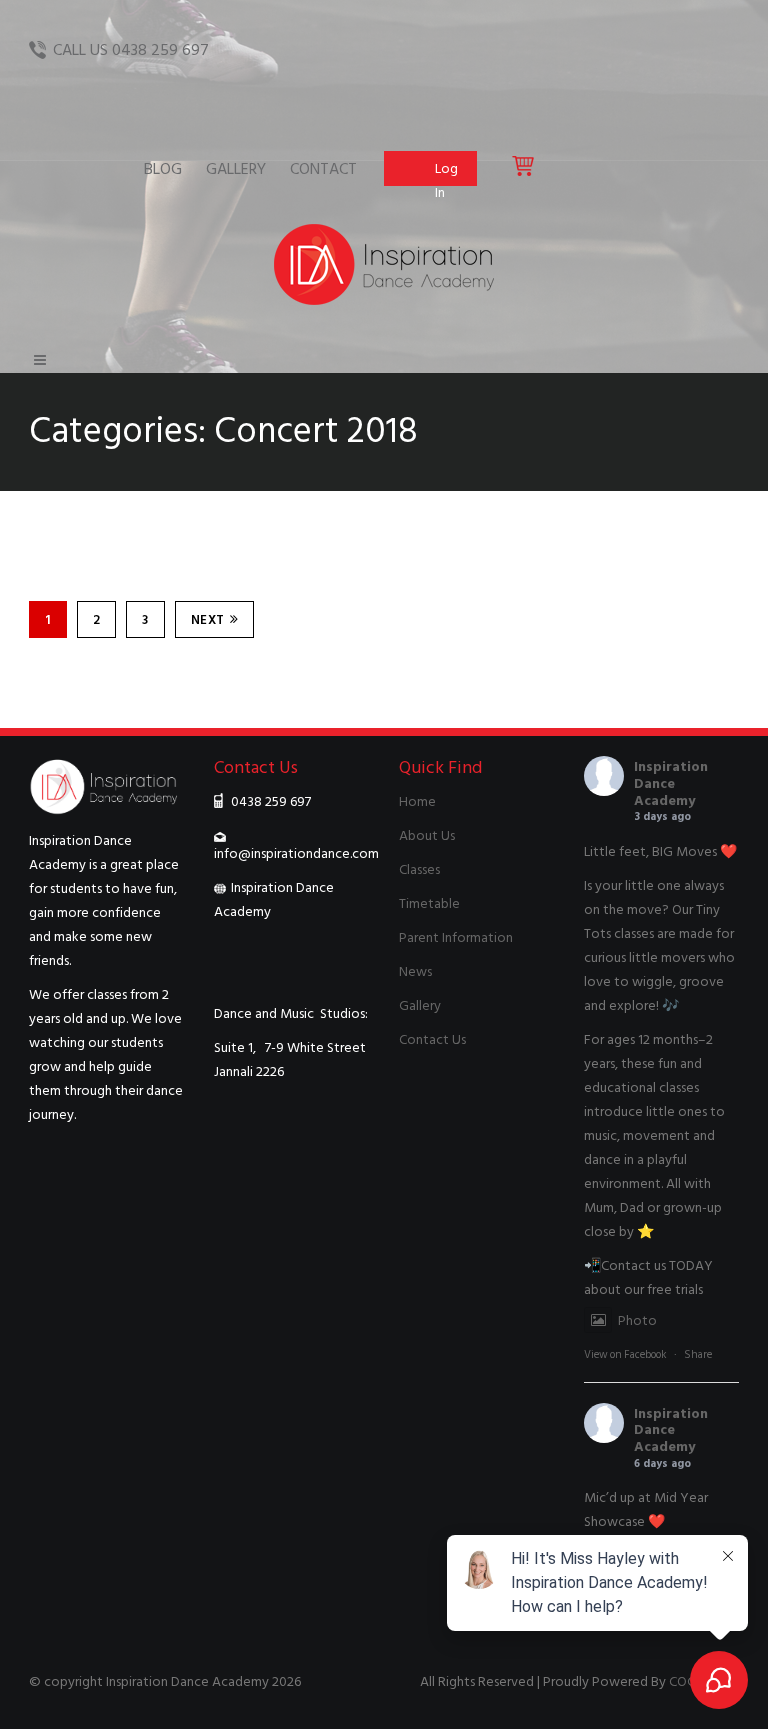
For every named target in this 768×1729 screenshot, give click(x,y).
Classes (419, 869)
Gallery (420, 1005)
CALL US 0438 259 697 (131, 50)
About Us (427, 835)
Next (208, 620)
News (415, 971)
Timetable (429, 903)
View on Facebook (625, 1355)
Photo (637, 1320)
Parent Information (456, 937)
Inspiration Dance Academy (671, 783)
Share (698, 1355)
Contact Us (432, 1039)
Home (417, 801)
